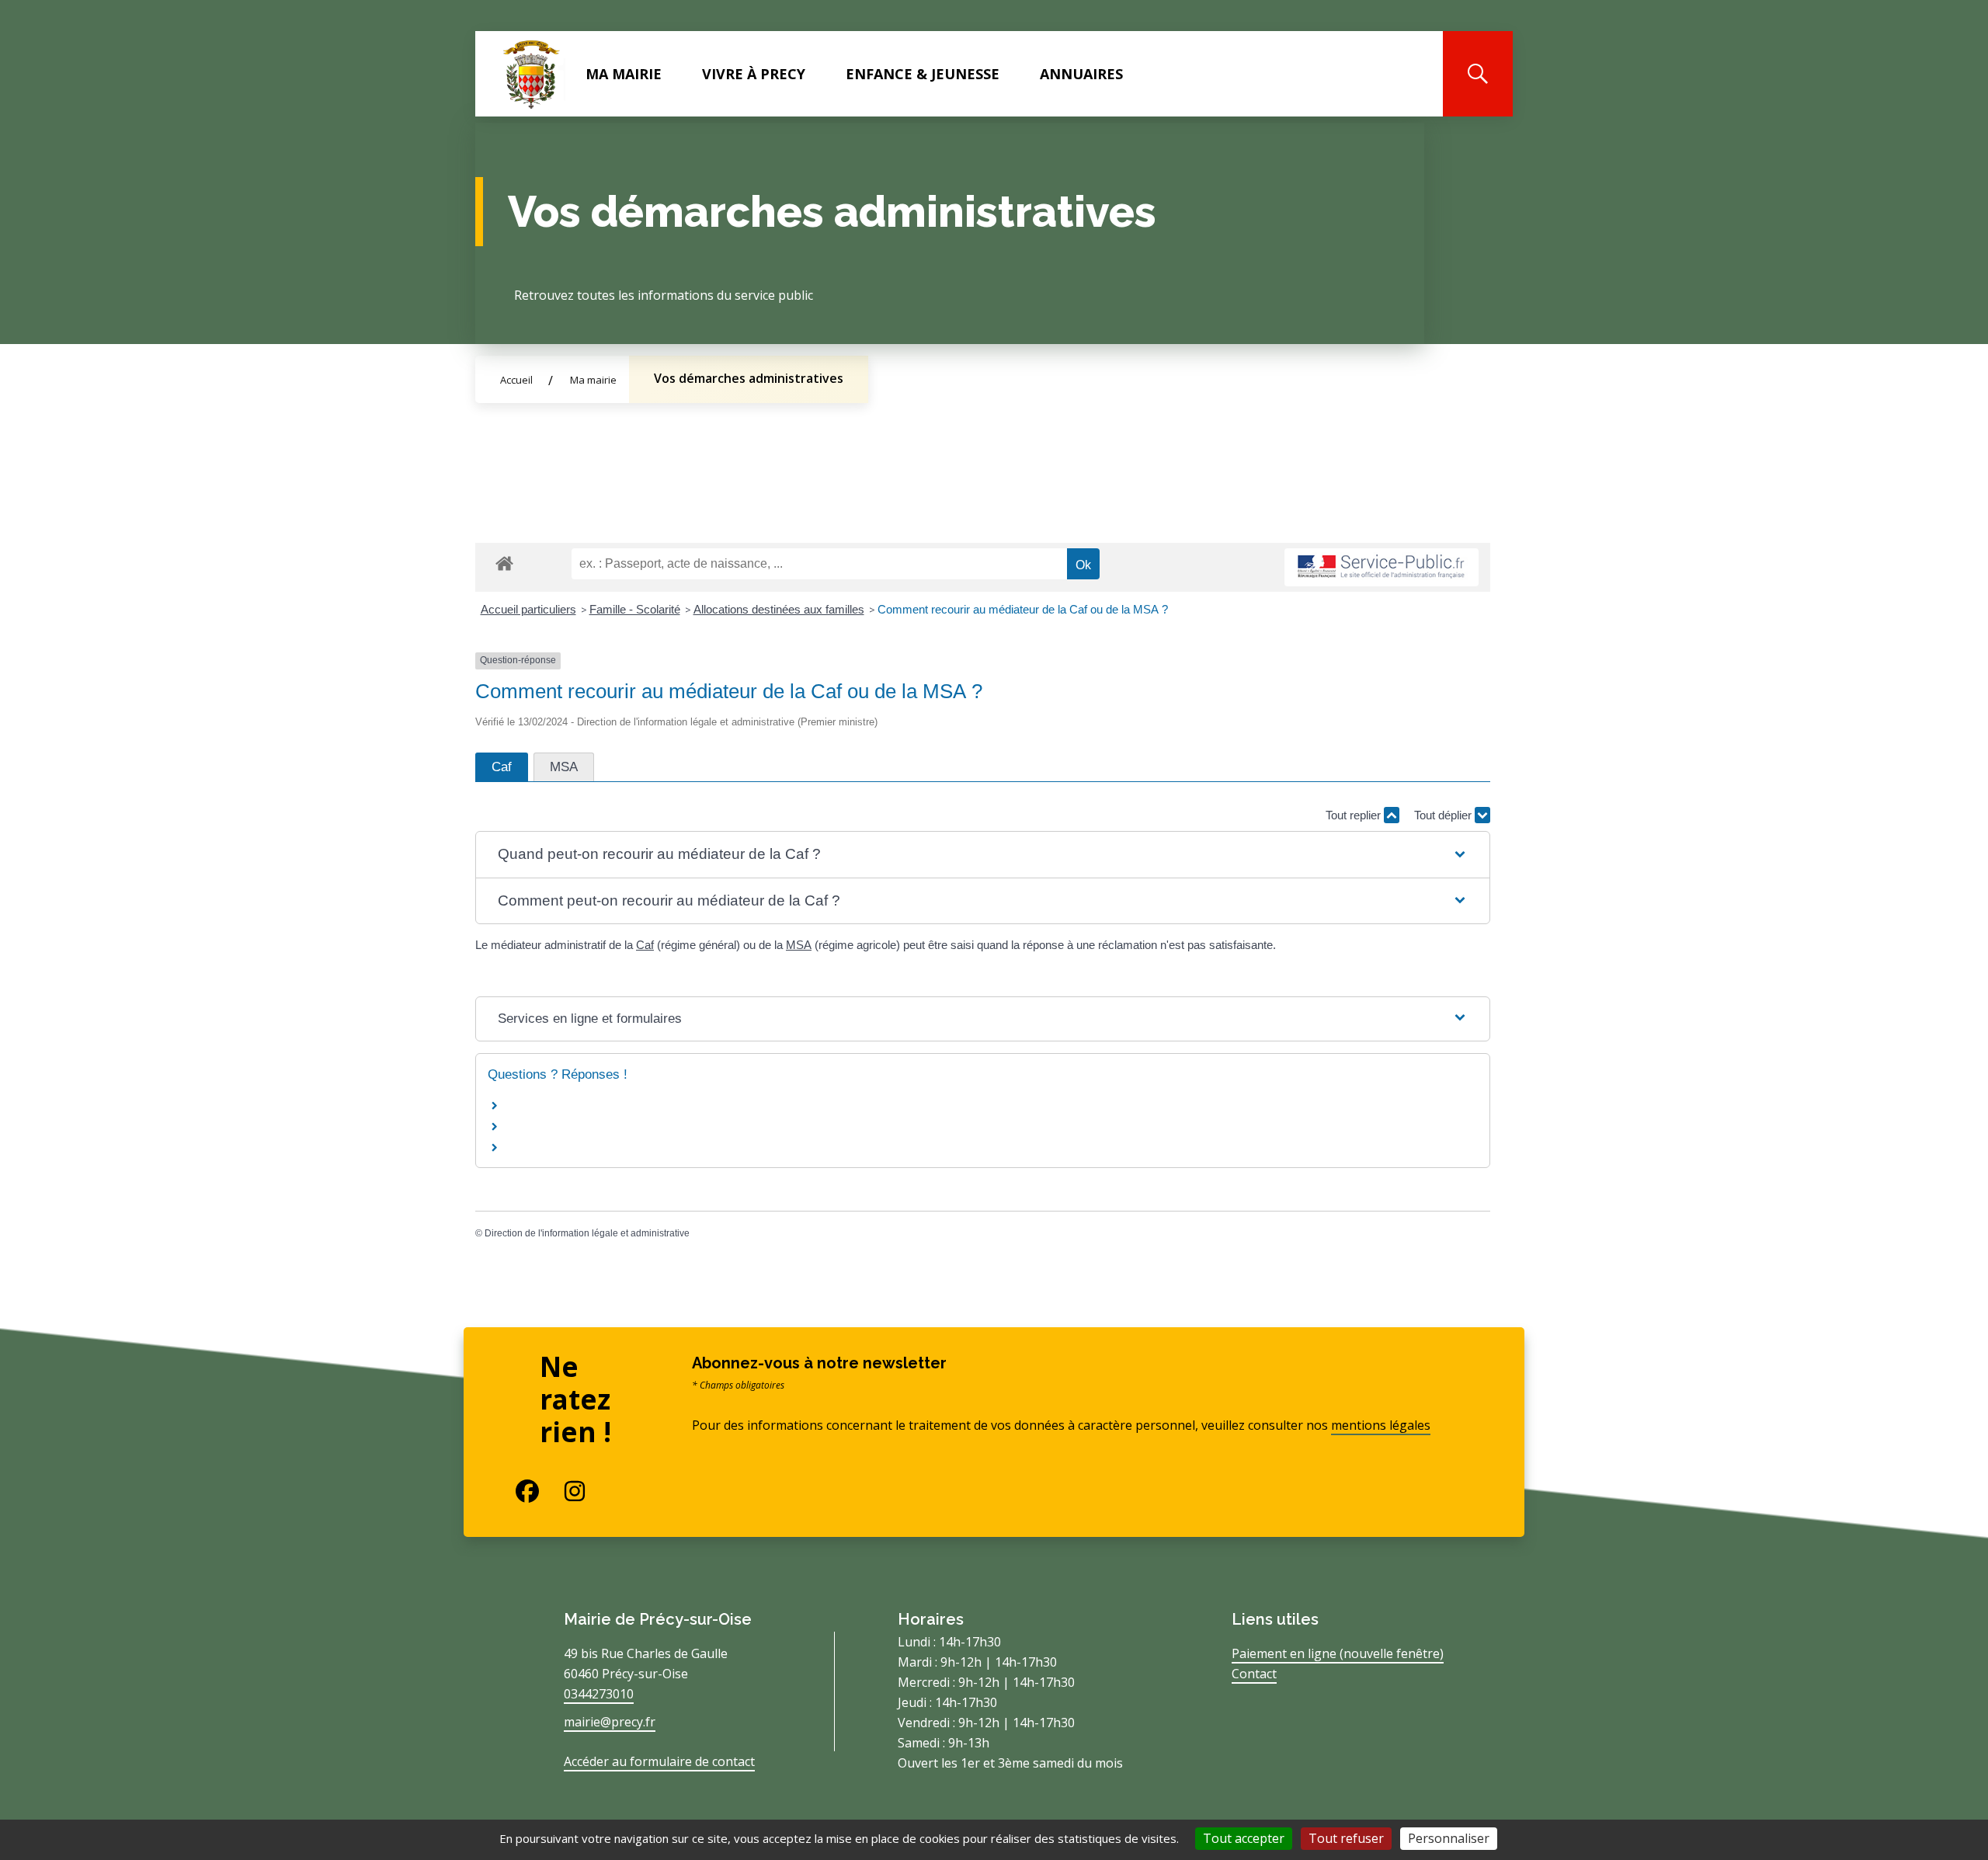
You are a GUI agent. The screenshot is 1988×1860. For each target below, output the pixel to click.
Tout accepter (1244, 1838)
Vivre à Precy (754, 74)
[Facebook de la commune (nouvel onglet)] (515, 1491)
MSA (799, 945)
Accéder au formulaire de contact (659, 1761)
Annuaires (1081, 74)
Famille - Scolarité (635, 609)
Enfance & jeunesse (923, 74)
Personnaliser (1449, 1838)
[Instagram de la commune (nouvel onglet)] (563, 1491)
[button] (983, 855)
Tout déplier (1444, 815)
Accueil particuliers (528, 609)
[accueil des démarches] (504, 561)
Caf (645, 945)
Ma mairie (624, 74)
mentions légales (1381, 1425)
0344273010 (599, 1694)
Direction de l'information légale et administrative (587, 1233)
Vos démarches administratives (749, 378)
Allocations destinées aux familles (779, 609)
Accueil (516, 380)
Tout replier (1355, 815)
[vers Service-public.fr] (1382, 567)
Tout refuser (1346, 1838)
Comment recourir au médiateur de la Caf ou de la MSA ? (1023, 609)
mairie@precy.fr (610, 1722)
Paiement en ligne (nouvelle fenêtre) (1338, 1653)
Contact (1254, 1674)
